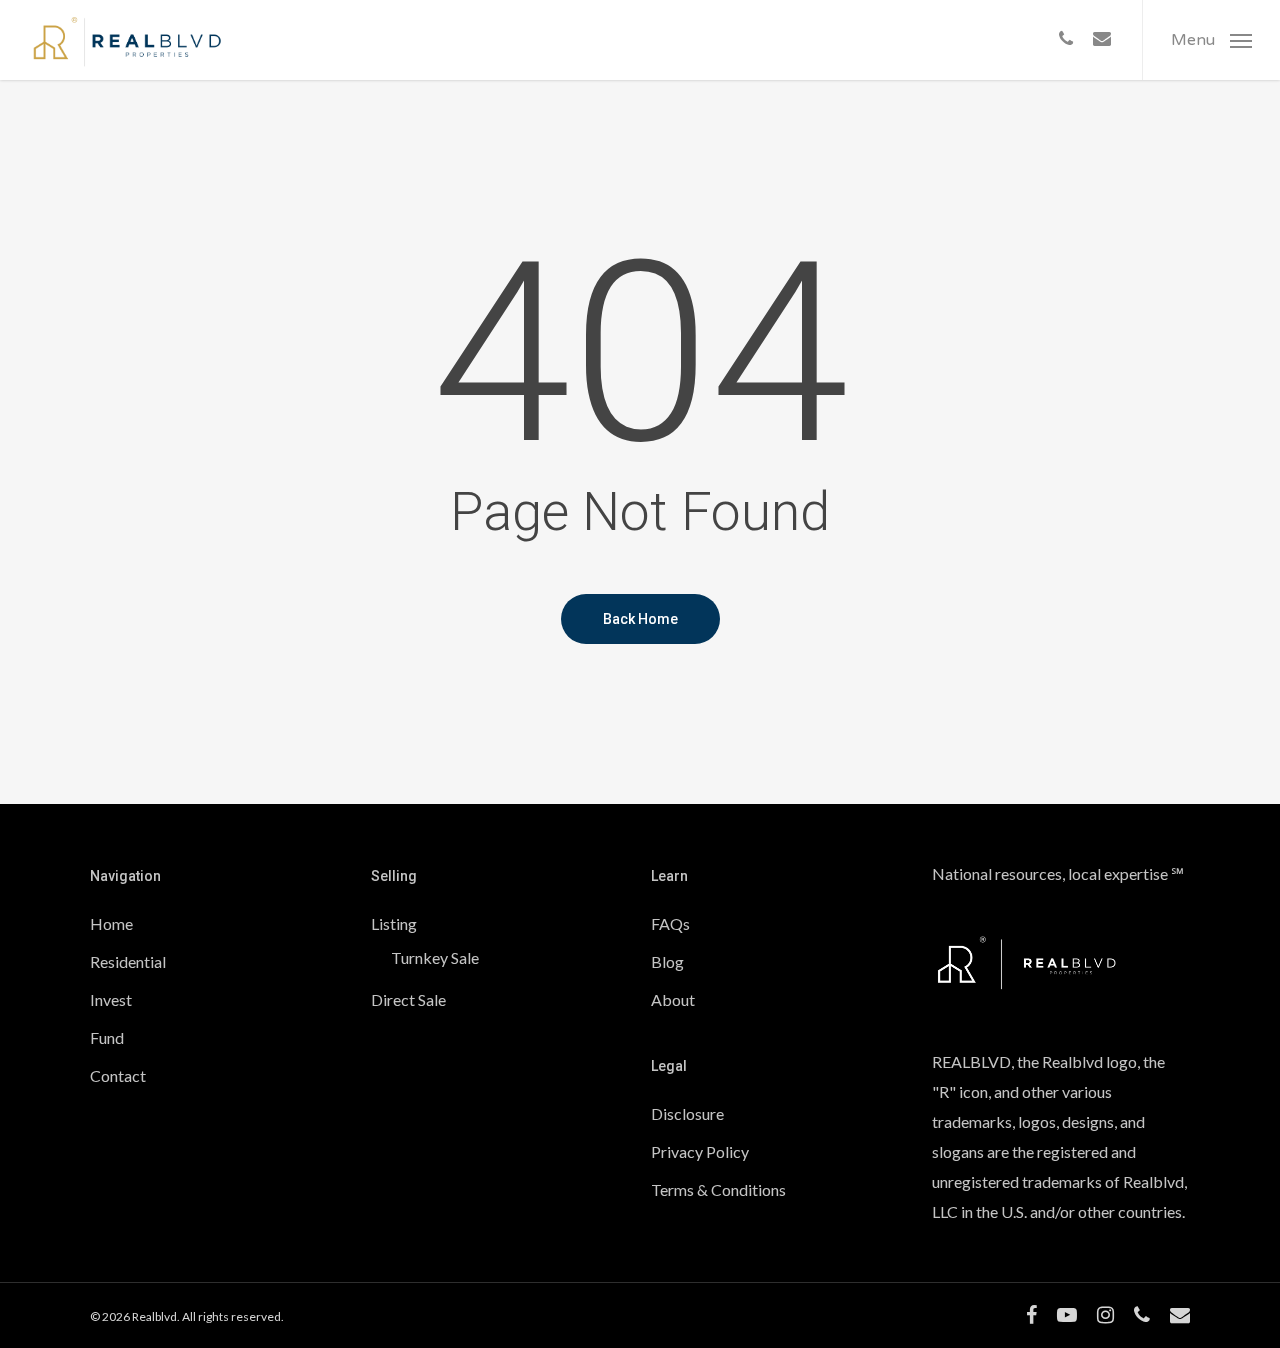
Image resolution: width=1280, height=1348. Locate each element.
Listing (394, 923)
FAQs (670, 923)
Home (111, 923)
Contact (118, 1075)
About (673, 999)
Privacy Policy (700, 1151)
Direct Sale (408, 999)
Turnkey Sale (435, 957)
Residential (128, 961)
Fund (107, 1037)
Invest (111, 999)
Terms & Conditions (718, 1189)
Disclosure (687, 1113)
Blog (667, 961)
